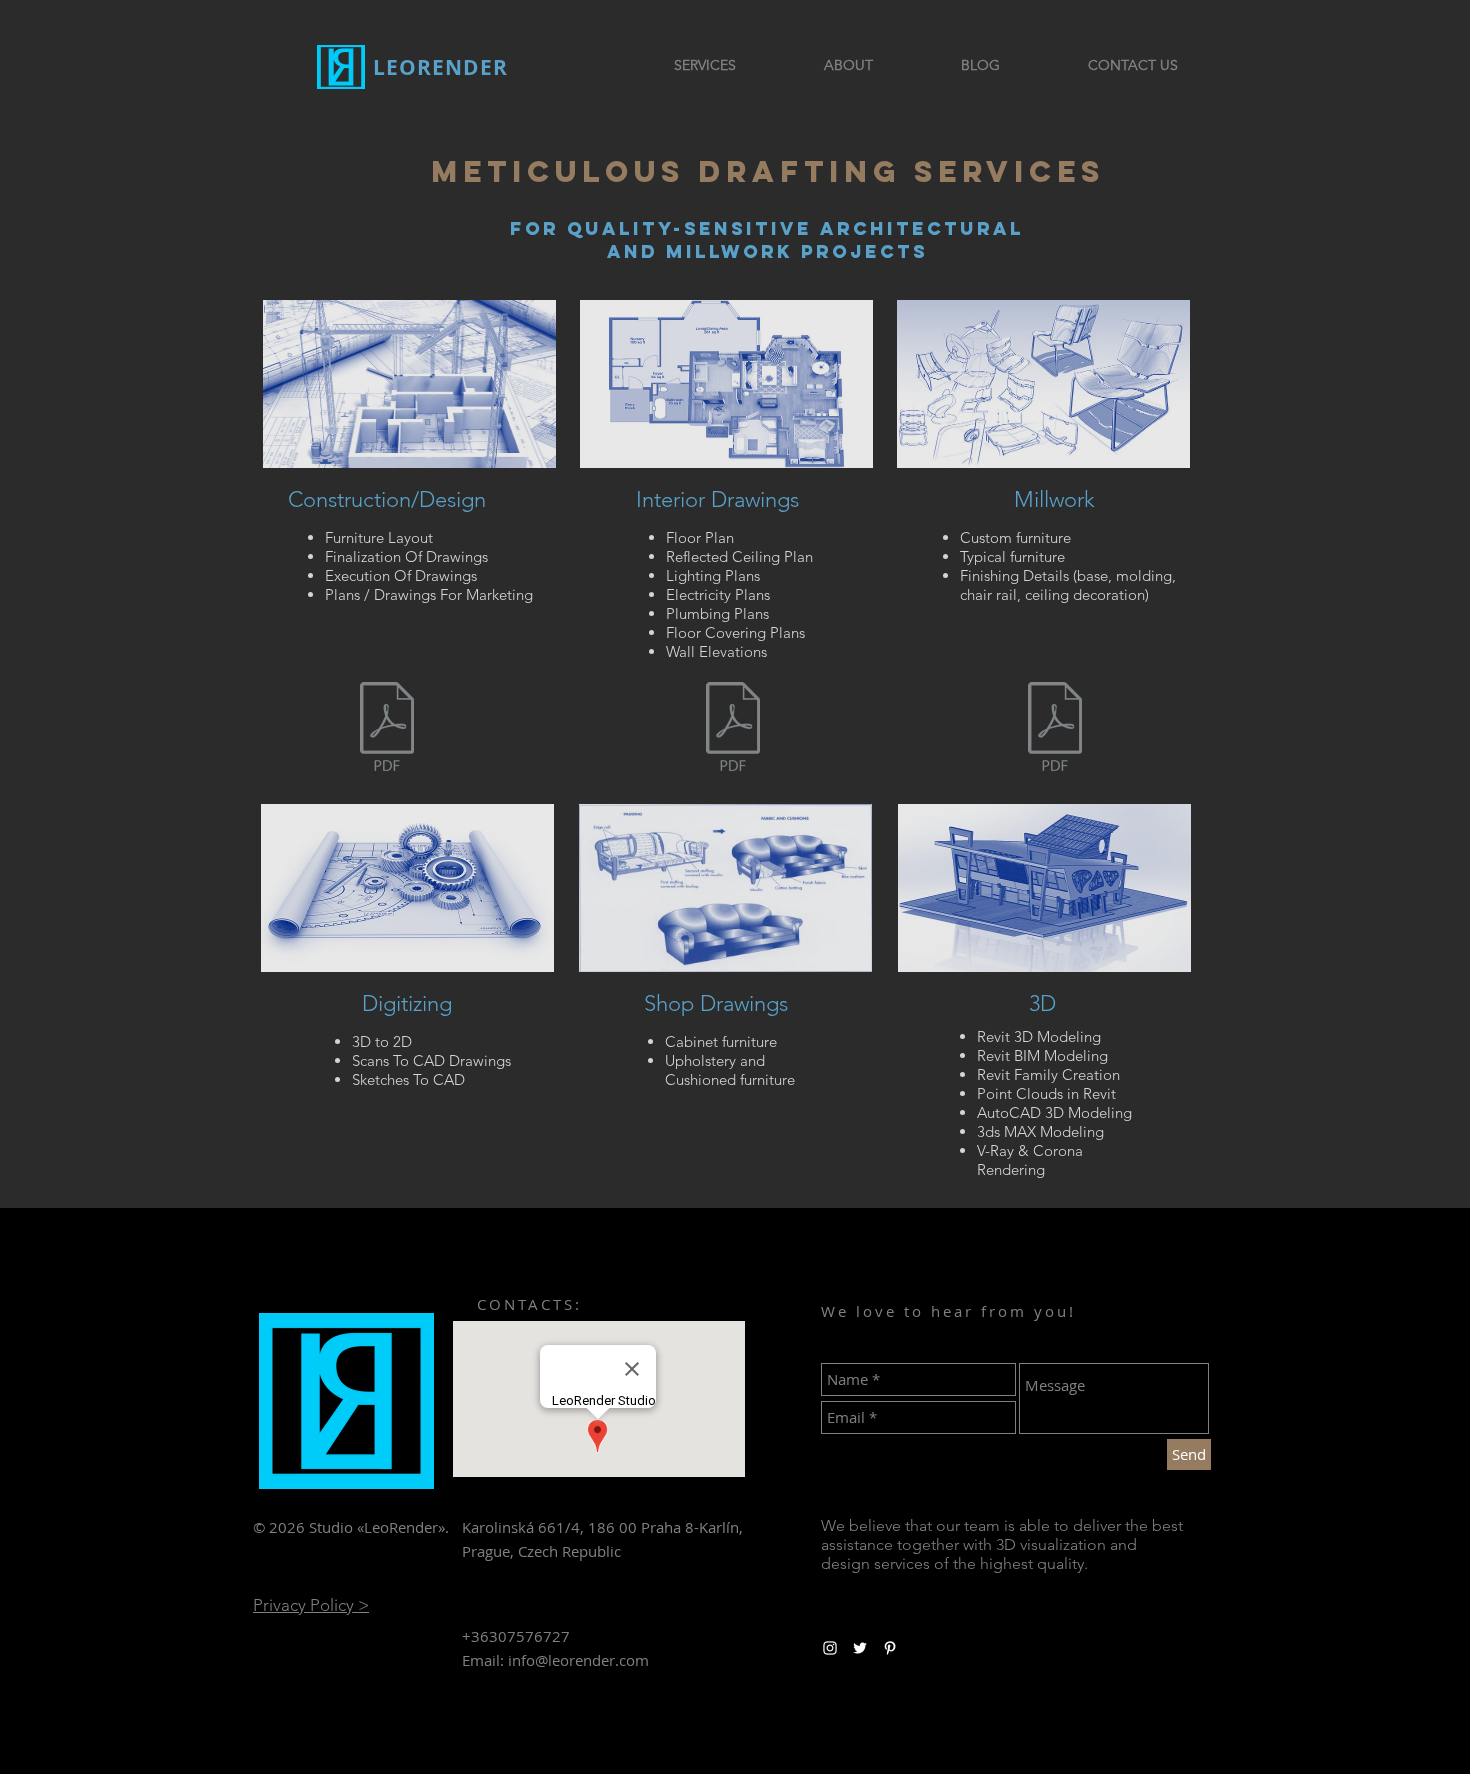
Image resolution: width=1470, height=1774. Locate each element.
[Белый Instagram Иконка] (830, 1648)
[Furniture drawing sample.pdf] (1055, 728)
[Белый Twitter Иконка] (860, 1648)
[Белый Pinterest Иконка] (890, 1648)
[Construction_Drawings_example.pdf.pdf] (733, 728)
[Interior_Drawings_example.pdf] (387, 728)
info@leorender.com (578, 1660)
